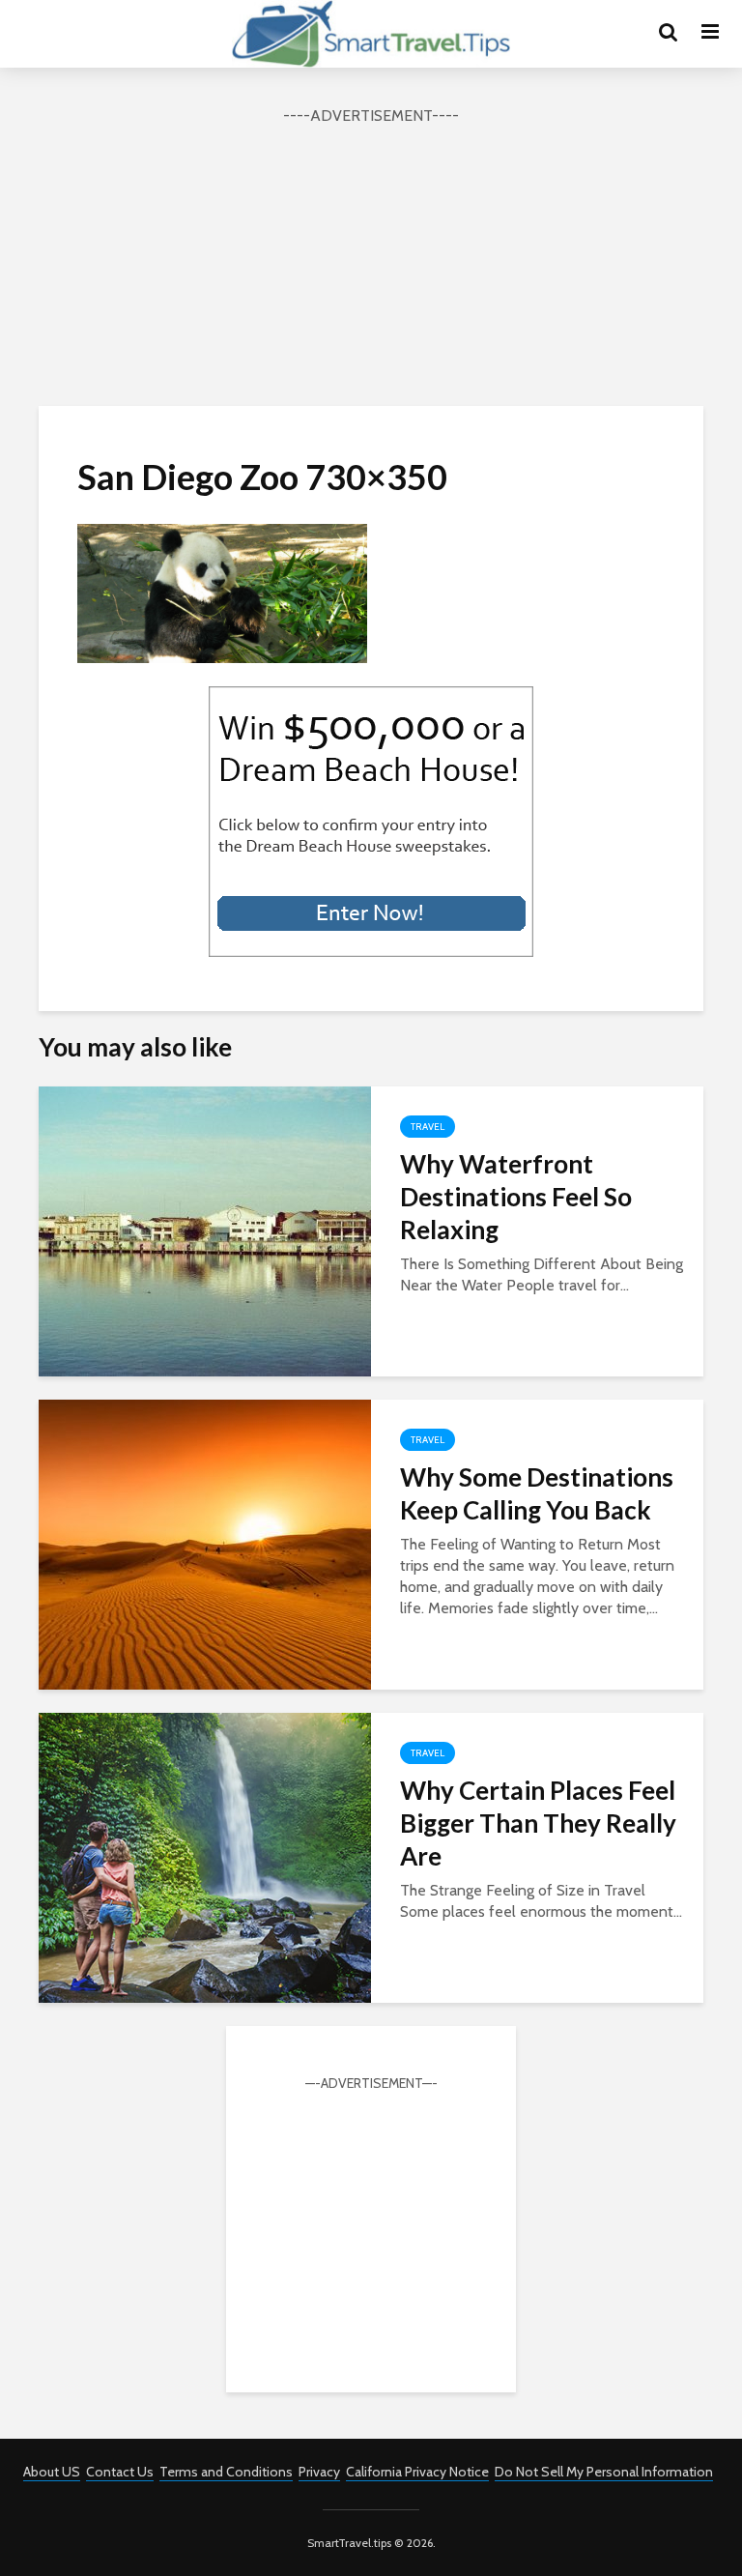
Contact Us (120, 2472)
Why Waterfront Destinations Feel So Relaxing (516, 1197)
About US (52, 2472)
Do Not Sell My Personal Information (604, 2472)
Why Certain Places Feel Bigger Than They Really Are (538, 1823)
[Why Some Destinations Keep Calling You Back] (205, 1543)
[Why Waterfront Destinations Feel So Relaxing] (205, 1230)
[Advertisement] (371, 263)
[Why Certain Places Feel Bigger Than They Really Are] (205, 1856)
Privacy (319, 2472)
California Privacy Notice (417, 2472)
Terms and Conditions (226, 2472)
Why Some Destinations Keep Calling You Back (537, 1493)
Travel (428, 1127)
